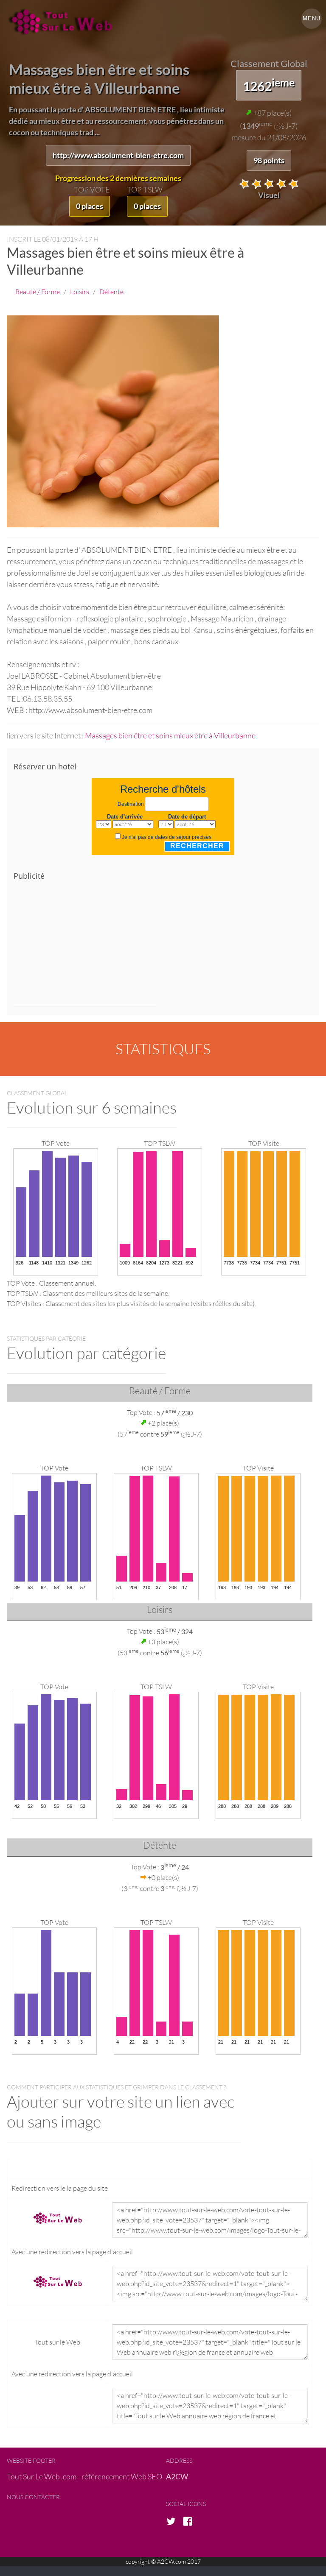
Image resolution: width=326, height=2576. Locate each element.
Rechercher (197, 846)
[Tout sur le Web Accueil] (64, 22)
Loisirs (80, 291)
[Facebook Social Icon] (190, 2522)
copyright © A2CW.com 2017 (163, 2561)
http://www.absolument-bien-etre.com (118, 155)
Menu (312, 18)
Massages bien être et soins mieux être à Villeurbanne (170, 735)
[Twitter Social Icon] (174, 2522)
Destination (131, 804)
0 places (90, 206)
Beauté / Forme (38, 291)
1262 (269, 85)
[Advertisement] (85, 947)
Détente (111, 291)
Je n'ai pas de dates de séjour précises (167, 837)
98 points (269, 160)
